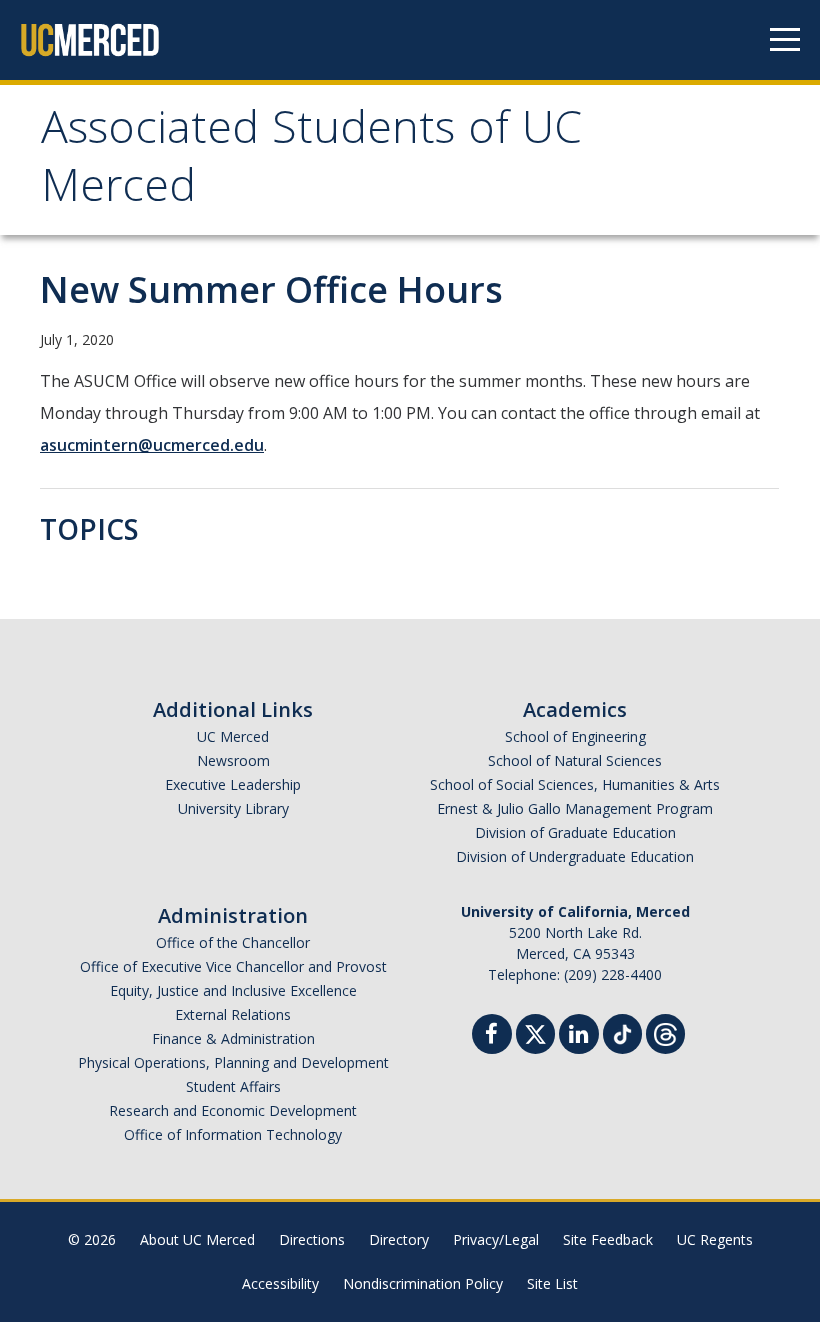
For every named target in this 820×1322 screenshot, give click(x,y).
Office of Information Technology (233, 1134)
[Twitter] (535, 1031)
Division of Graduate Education (575, 832)
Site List (552, 1283)
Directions (312, 1239)
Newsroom (233, 760)
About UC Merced (197, 1239)
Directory (399, 1239)
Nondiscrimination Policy (423, 1283)
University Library (233, 808)
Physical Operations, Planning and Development (233, 1062)
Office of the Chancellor (233, 942)
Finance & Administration (233, 1038)
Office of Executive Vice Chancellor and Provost (233, 966)
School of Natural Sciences (575, 760)
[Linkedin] (579, 1036)
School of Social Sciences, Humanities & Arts (575, 784)
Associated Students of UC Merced (311, 162)
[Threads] (665, 1031)
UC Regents (715, 1239)
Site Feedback (608, 1239)
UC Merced (233, 736)
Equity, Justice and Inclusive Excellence (233, 990)
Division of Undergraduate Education (575, 856)
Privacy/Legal (496, 1239)
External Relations (233, 1014)
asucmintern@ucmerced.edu (152, 445)
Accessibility (280, 1283)
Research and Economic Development (233, 1110)
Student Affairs (233, 1086)
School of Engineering (575, 736)
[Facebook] (492, 1036)
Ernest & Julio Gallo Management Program (575, 808)
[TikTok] (622, 1031)
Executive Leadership (233, 784)
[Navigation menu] (785, 40)
